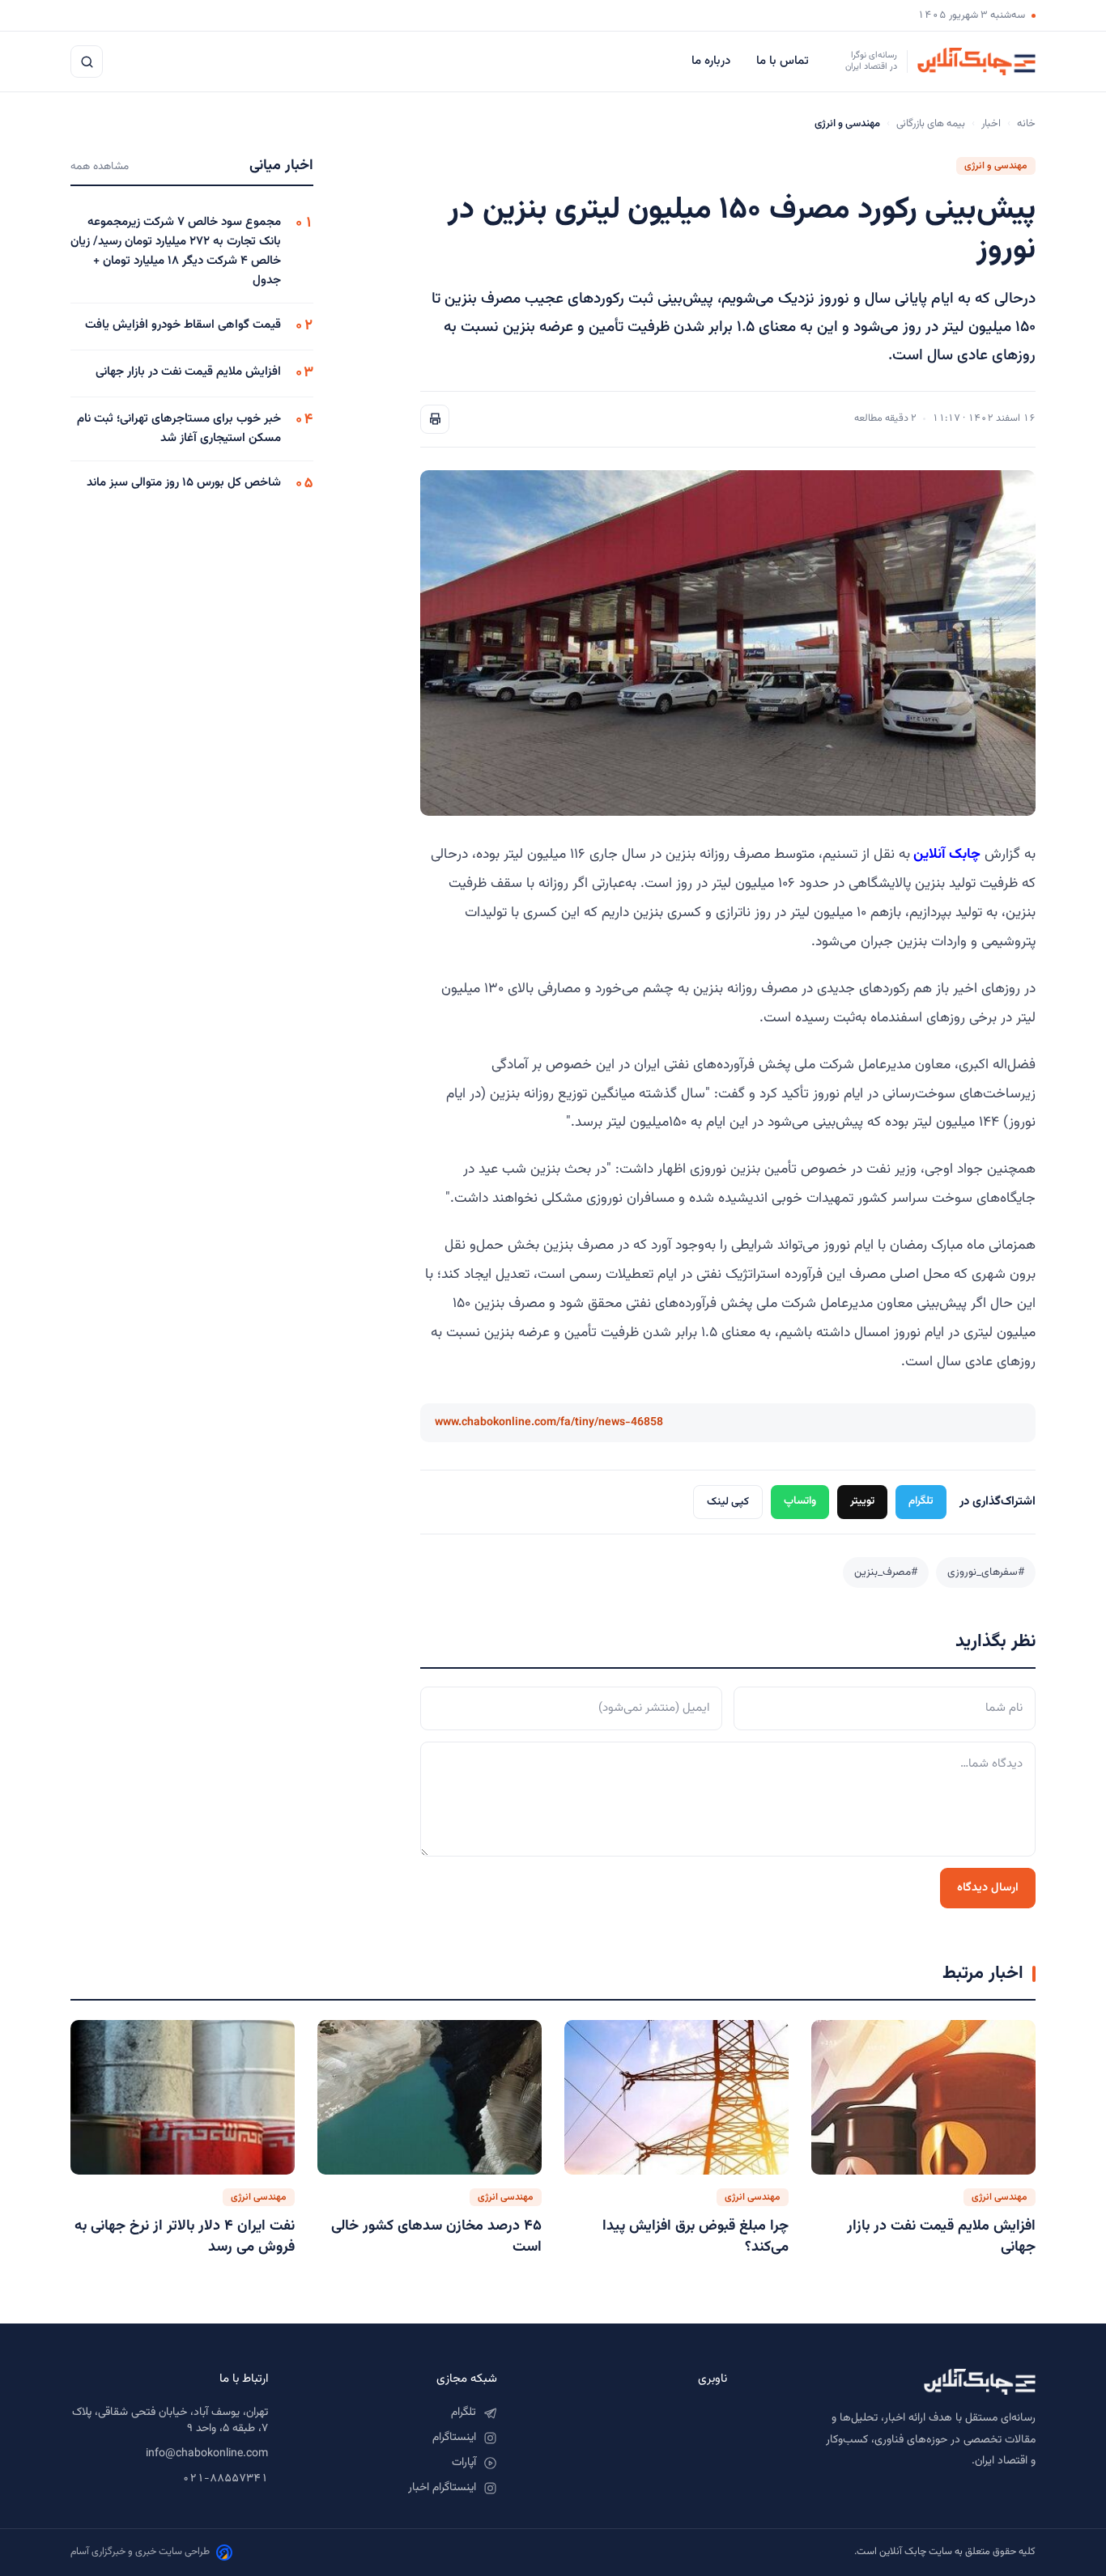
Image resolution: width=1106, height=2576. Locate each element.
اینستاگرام (454, 2438)
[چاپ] (435, 419)
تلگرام (921, 1501)
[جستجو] (87, 62)
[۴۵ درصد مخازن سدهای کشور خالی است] (430, 2097)
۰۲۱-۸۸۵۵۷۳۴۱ (225, 2479)
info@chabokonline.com (207, 2454)
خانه (1026, 124)
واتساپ (800, 1501)
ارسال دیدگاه (988, 1888)
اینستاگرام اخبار (442, 2488)
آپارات (464, 2463)
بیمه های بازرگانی (931, 124)
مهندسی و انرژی (996, 166)
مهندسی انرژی (1000, 2197)
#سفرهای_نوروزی (986, 1572)
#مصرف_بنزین (886, 1572)
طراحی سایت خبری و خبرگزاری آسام (140, 2552)
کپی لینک (728, 1502)
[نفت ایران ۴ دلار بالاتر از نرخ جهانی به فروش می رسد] (183, 2097)
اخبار (991, 124)
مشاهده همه (100, 166)
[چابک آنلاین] (898, 2382)
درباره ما (713, 61)
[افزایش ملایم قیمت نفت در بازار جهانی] (923, 2097)
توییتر (862, 1501)
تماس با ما (784, 61)
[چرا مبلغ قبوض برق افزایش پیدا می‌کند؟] (676, 2097)
